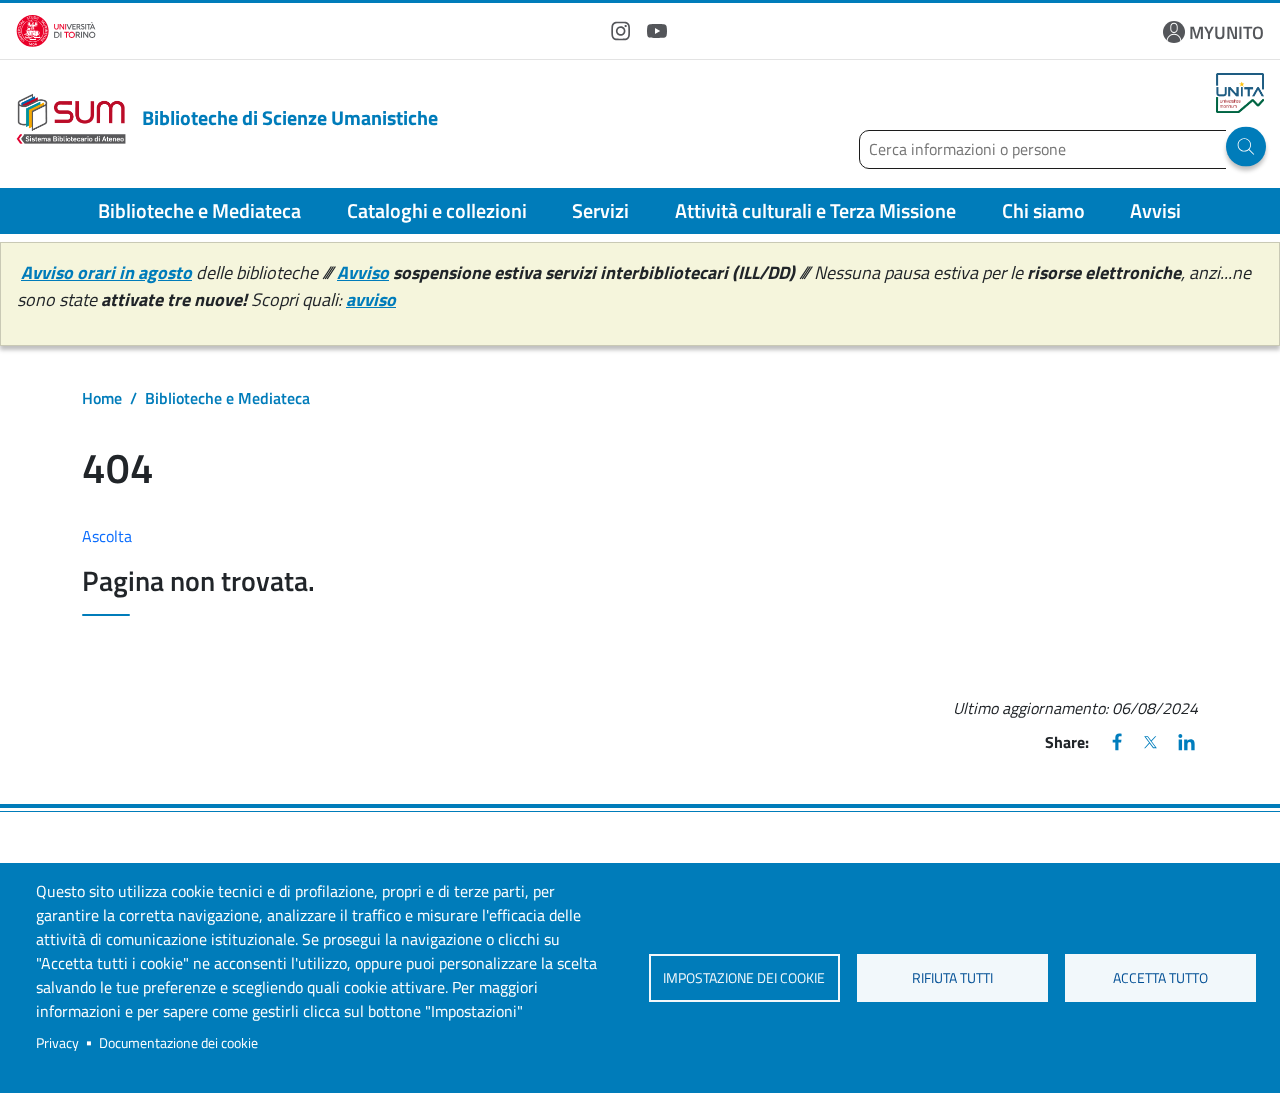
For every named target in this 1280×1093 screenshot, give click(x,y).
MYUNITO (1226, 32)
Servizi (600, 210)
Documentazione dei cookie (178, 1043)
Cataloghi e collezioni (437, 210)
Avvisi (1155, 210)
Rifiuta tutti (952, 978)
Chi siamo (1043, 210)
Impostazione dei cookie (744, 978)
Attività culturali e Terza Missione (815, 210)
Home (102, 398)
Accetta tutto (1160, 978)
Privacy (57, 1043)
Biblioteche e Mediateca (199, 210)
